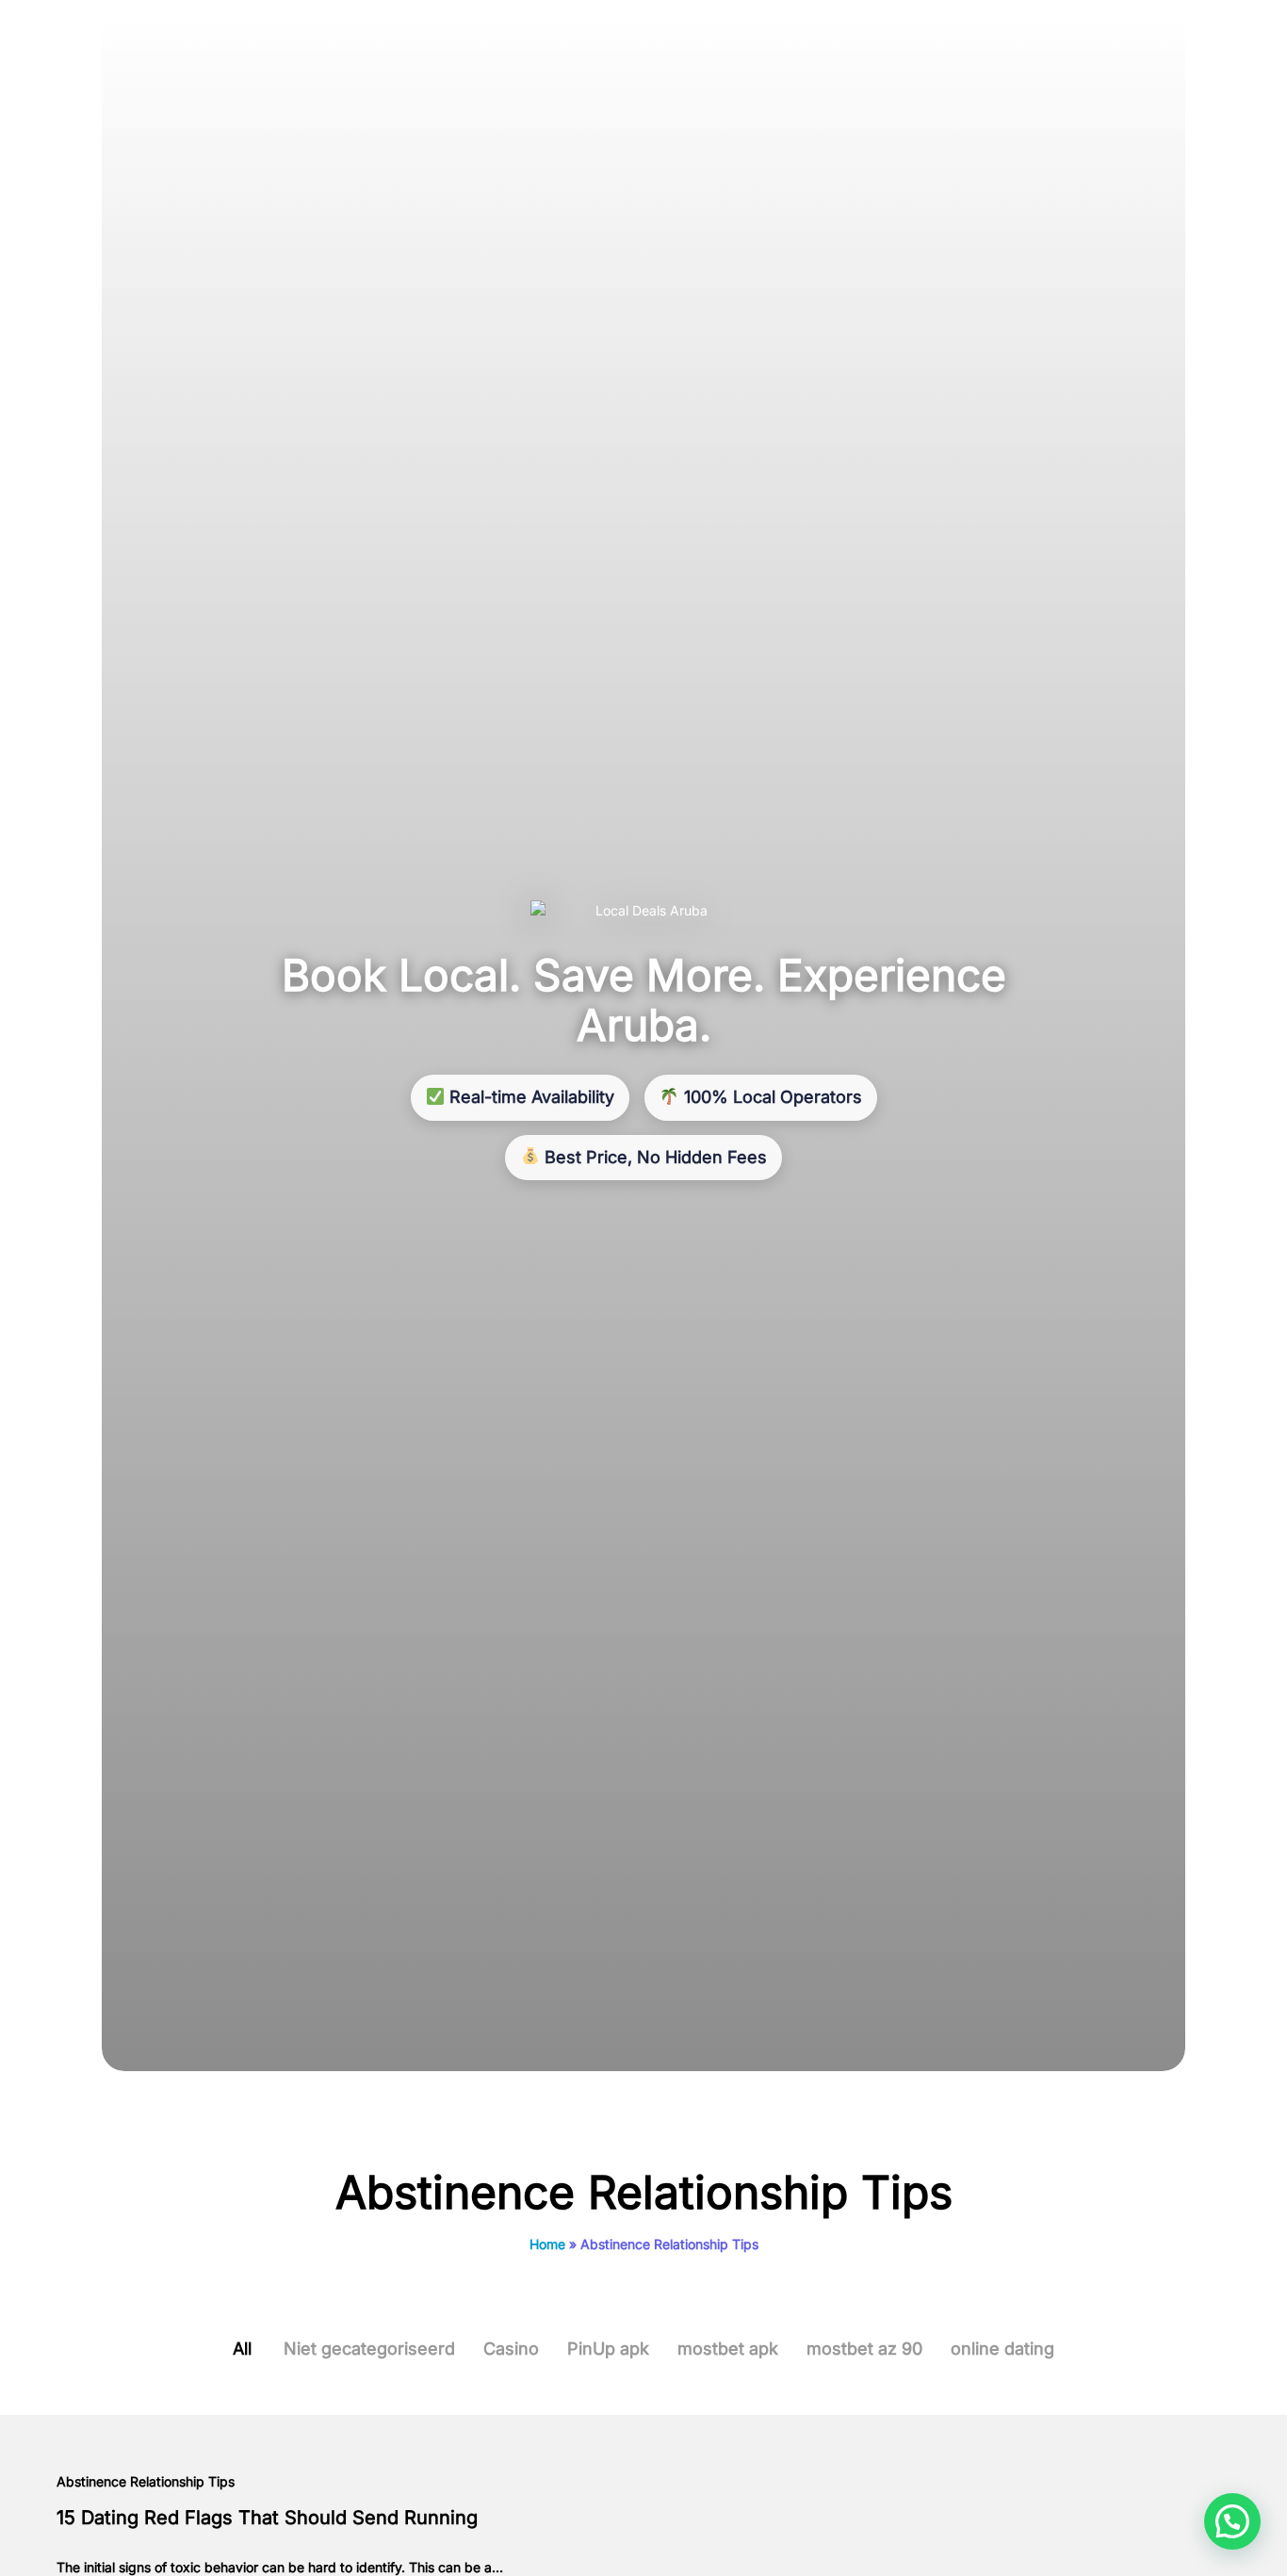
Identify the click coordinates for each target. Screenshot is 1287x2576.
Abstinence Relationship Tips (146, 2481)
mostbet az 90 (864, 2349)
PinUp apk (608, 2349)
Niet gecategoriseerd (369, 2349)
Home (547, 2244)
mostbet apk (728, 2349)
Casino (511, 2349)
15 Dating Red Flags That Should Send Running (267, 2518)
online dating (1002, 2349)
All (242, 2349)
